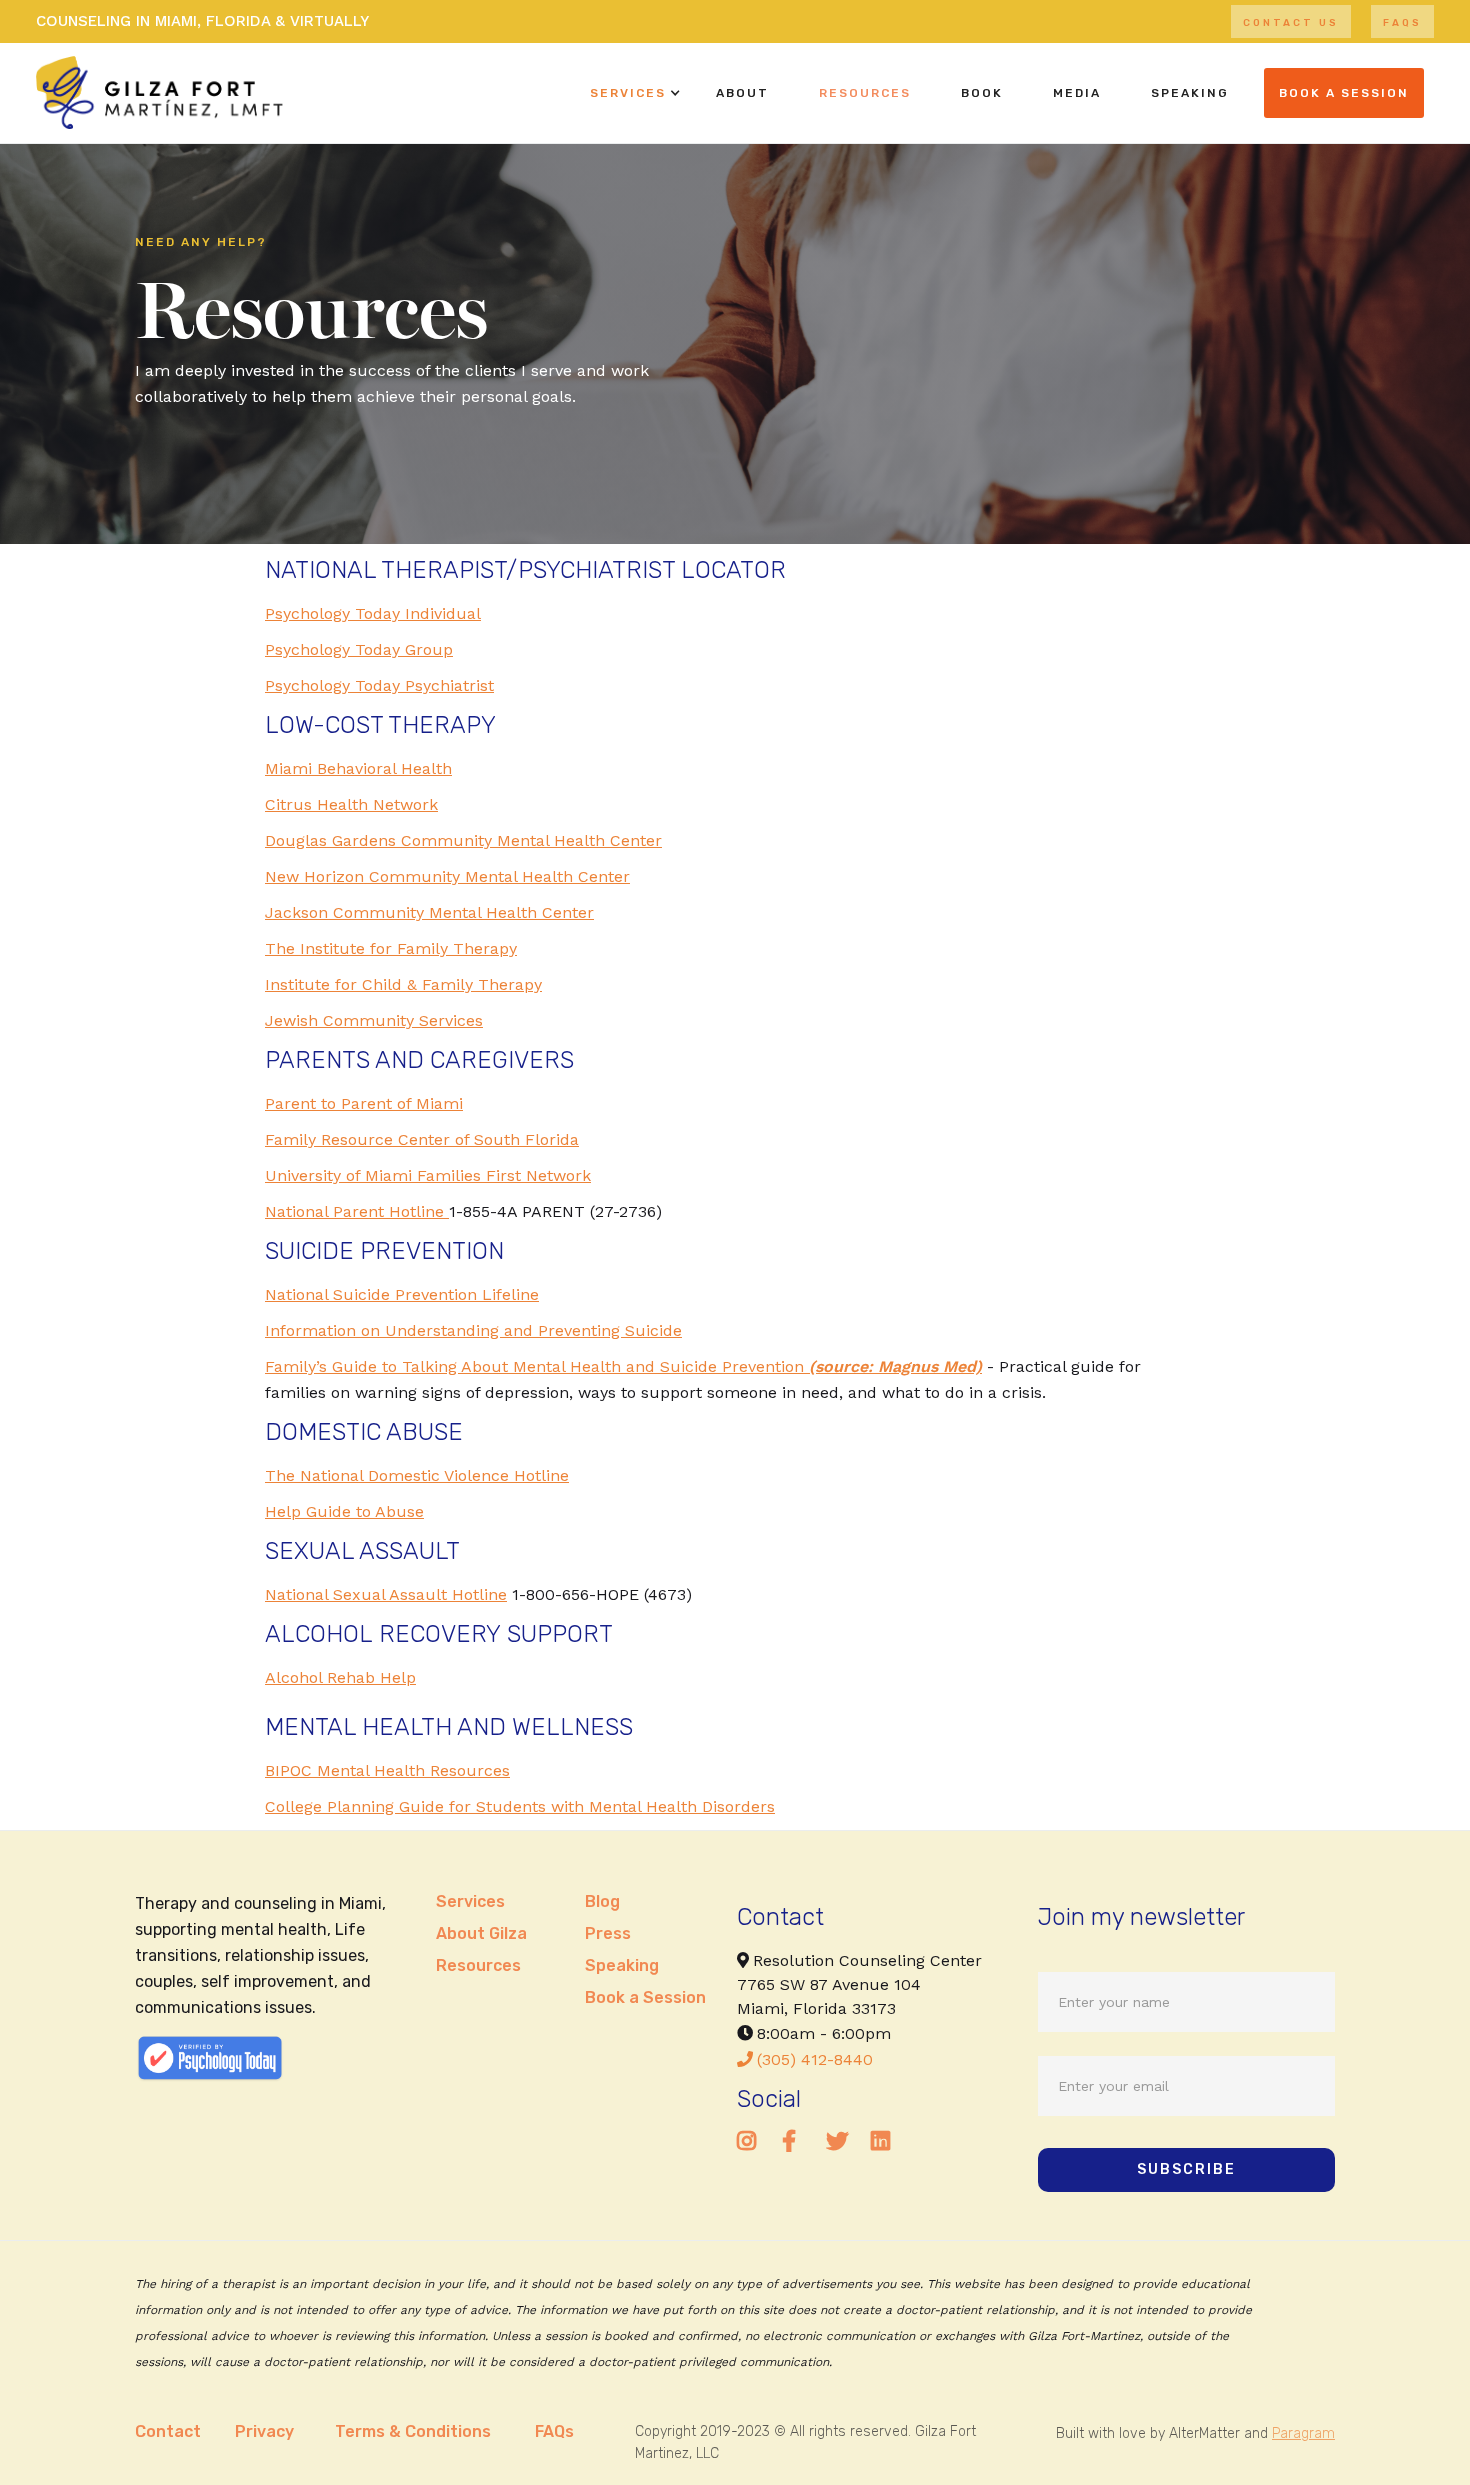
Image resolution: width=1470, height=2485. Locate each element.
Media (1077, 93)
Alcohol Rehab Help (340, 1677)
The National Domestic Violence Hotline (417, 1475)
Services (628, 93)
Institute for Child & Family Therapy (403, 984)
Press (608, 1933)
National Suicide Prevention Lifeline (402, 1294)
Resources (865, 93)
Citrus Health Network (351, 804)
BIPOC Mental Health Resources (387, 1770)
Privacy (264, 2431)
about (742, 93)
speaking (1190, 93)
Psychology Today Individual (373, 613)
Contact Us (1291, 23)
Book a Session (645, 1997)
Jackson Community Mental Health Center (429, 912)
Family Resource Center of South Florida (422, 1139)
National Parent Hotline (357, 1211)
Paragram (1303, 2433)
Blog (602, 1901)
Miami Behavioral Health (358, 768)
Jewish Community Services (374, 1020)
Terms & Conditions (413, 2431)
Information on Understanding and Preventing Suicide (473, 1330)
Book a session (1344, 93)
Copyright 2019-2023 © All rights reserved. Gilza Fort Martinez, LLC (805, 2442)
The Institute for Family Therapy (391, 948)
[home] (159, 92)
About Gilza (481, 1933)
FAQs (1402, 23)
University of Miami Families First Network (428, 1175)
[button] (628, 93)
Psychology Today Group (359, 649)
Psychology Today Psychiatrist (379, 685)
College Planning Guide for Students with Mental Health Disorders (520, 1806)
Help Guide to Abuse (344, 1511)
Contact (168, 2431)
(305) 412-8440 (805, 2059)
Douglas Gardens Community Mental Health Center (463, 840)
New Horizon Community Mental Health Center (447, 876)
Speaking (622, 1965)
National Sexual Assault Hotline (386, 1594)
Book (982, 93)
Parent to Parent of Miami (364, 1103)
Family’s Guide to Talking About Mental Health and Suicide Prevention (623, 1366)
